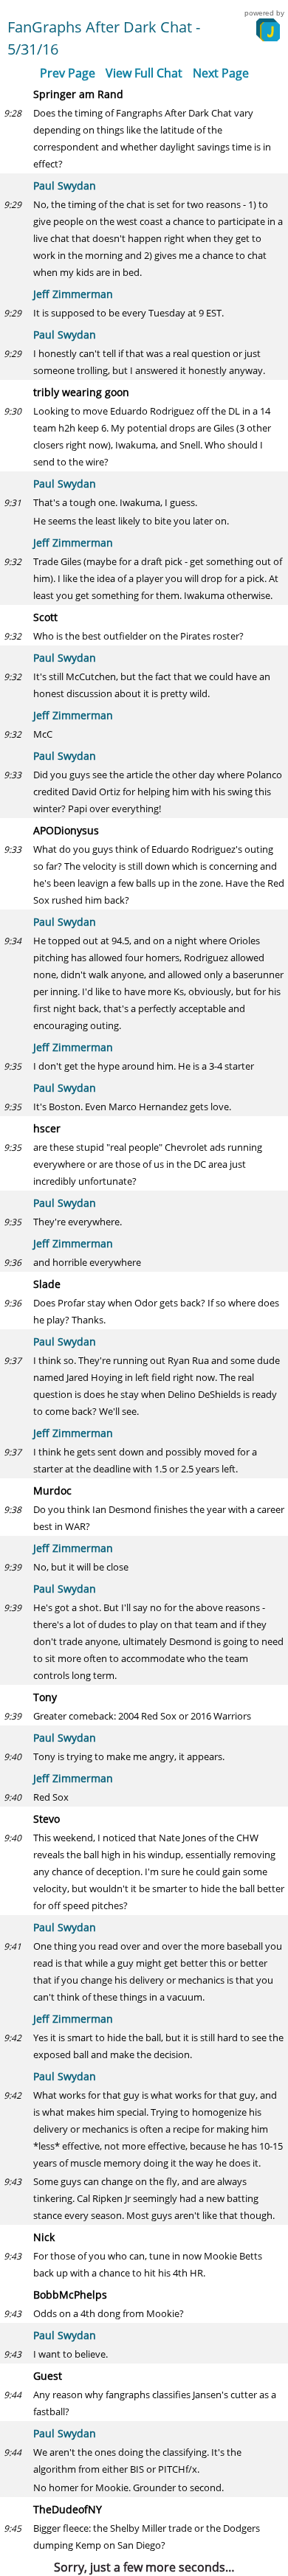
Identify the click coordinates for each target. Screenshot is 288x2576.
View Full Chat (144, 73)
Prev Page (68, 73)
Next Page (221, 73)
